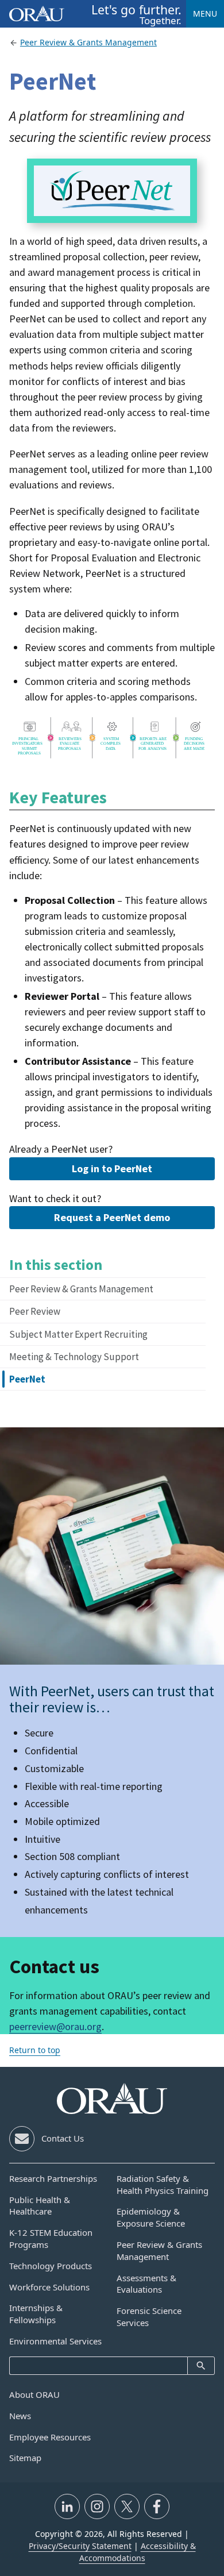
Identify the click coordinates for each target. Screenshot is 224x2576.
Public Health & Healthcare (40, 2206)
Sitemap (25, 2458)
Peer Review (35, 1311)
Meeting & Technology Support (74, 1357)
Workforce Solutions (49, 2287)
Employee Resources (50, 2437)
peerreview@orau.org (55, 2026)
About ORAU (34, 2394)
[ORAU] (112, 2098)
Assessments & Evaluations (146, 2284)
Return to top (35, 2050)
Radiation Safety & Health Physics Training (163, 2184)
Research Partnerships (53, 2178)
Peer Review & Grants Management (81, 1289)
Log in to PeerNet (112, 1168)
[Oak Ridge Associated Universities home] (37, 14)
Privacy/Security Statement (80, 2546)
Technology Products (51, 2266)
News (20, 2416)
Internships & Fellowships (36, 2314)
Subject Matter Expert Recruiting (78, 1334)
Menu (205, 14)
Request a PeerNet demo (112, 1217)
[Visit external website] (67, 2506)
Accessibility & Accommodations (138, 2552)
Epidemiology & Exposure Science (151, 2217)
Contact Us (63, 2138)
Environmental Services (55, 2341)
